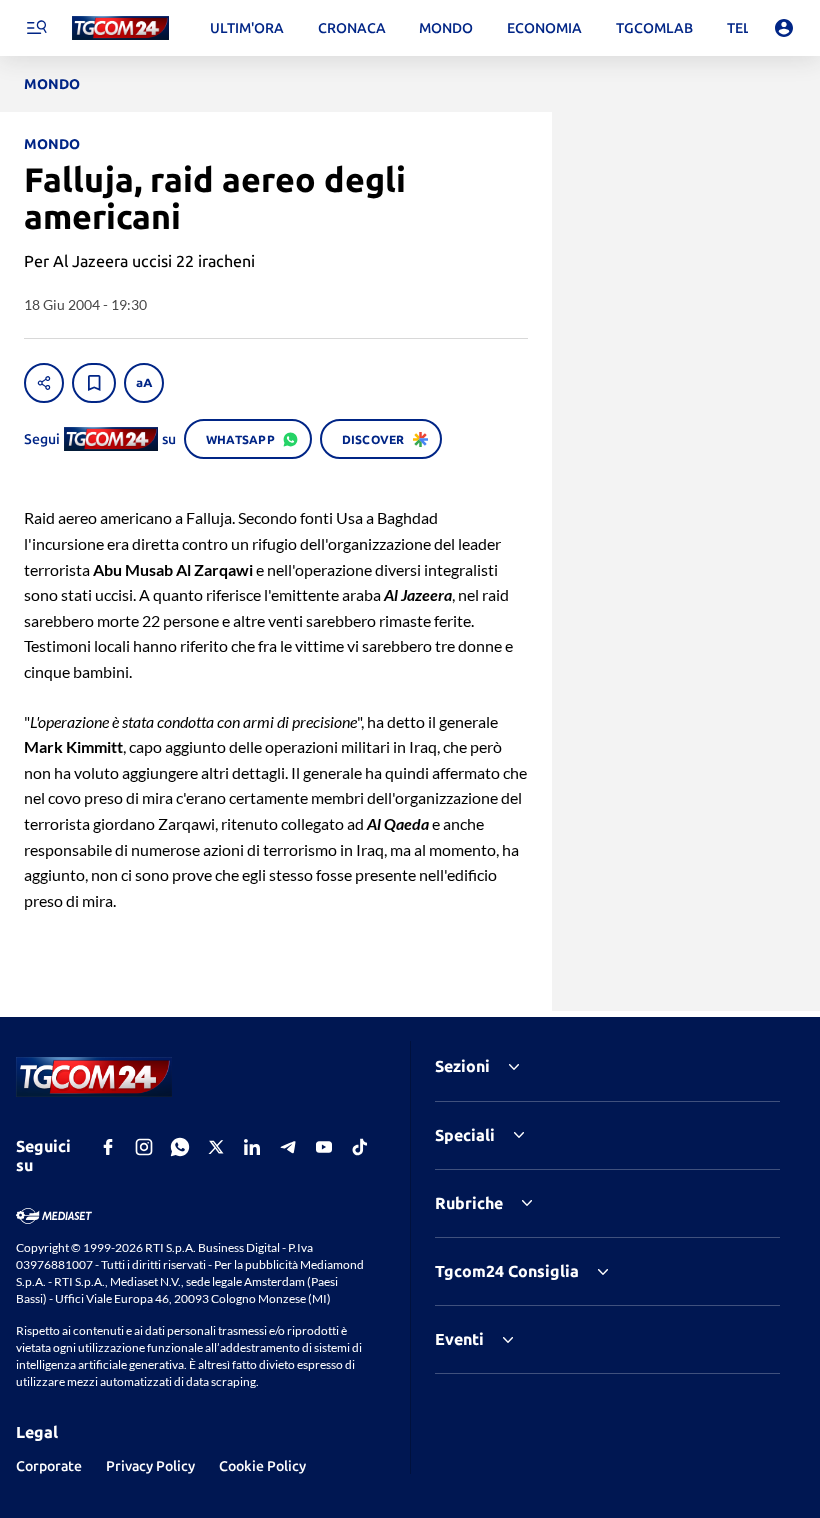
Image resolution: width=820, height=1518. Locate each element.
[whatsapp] (180, 1147)
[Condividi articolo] (44, 383)
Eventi (459, 1339)
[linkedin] (252, 1147)
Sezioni (462, 1066)
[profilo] (784, 28)
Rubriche (469, 1203)
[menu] (36, 28)
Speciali (465, 1135)
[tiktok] (360, 1147)
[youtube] (324, 1147)
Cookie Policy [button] (262, 1466)
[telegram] (288, 1147)
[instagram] (144, 1147)
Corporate (49, 1466)
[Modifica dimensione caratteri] (144, 383)
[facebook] (108, 1147)
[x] (216, 1147)
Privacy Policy (150, 1466)
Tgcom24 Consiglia (507, 1271)
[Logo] (120, 28)
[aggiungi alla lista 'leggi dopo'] (94, 383)
